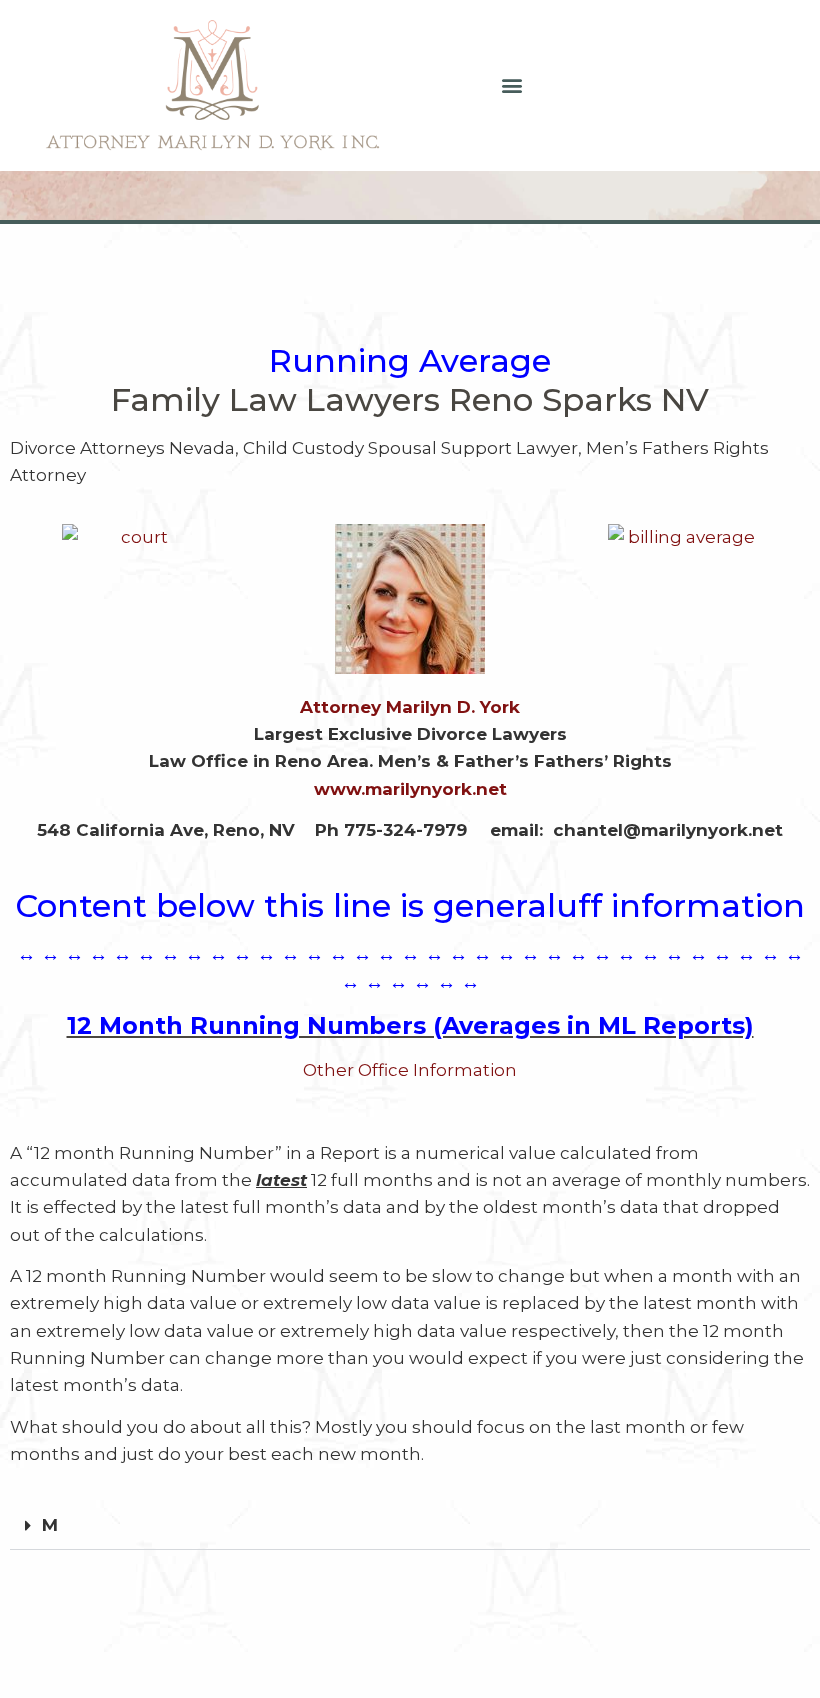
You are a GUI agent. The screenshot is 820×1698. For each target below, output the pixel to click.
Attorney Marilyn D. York (410, 707)
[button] (512, 85)
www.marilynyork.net (410, 789)
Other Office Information (410, 1070)
